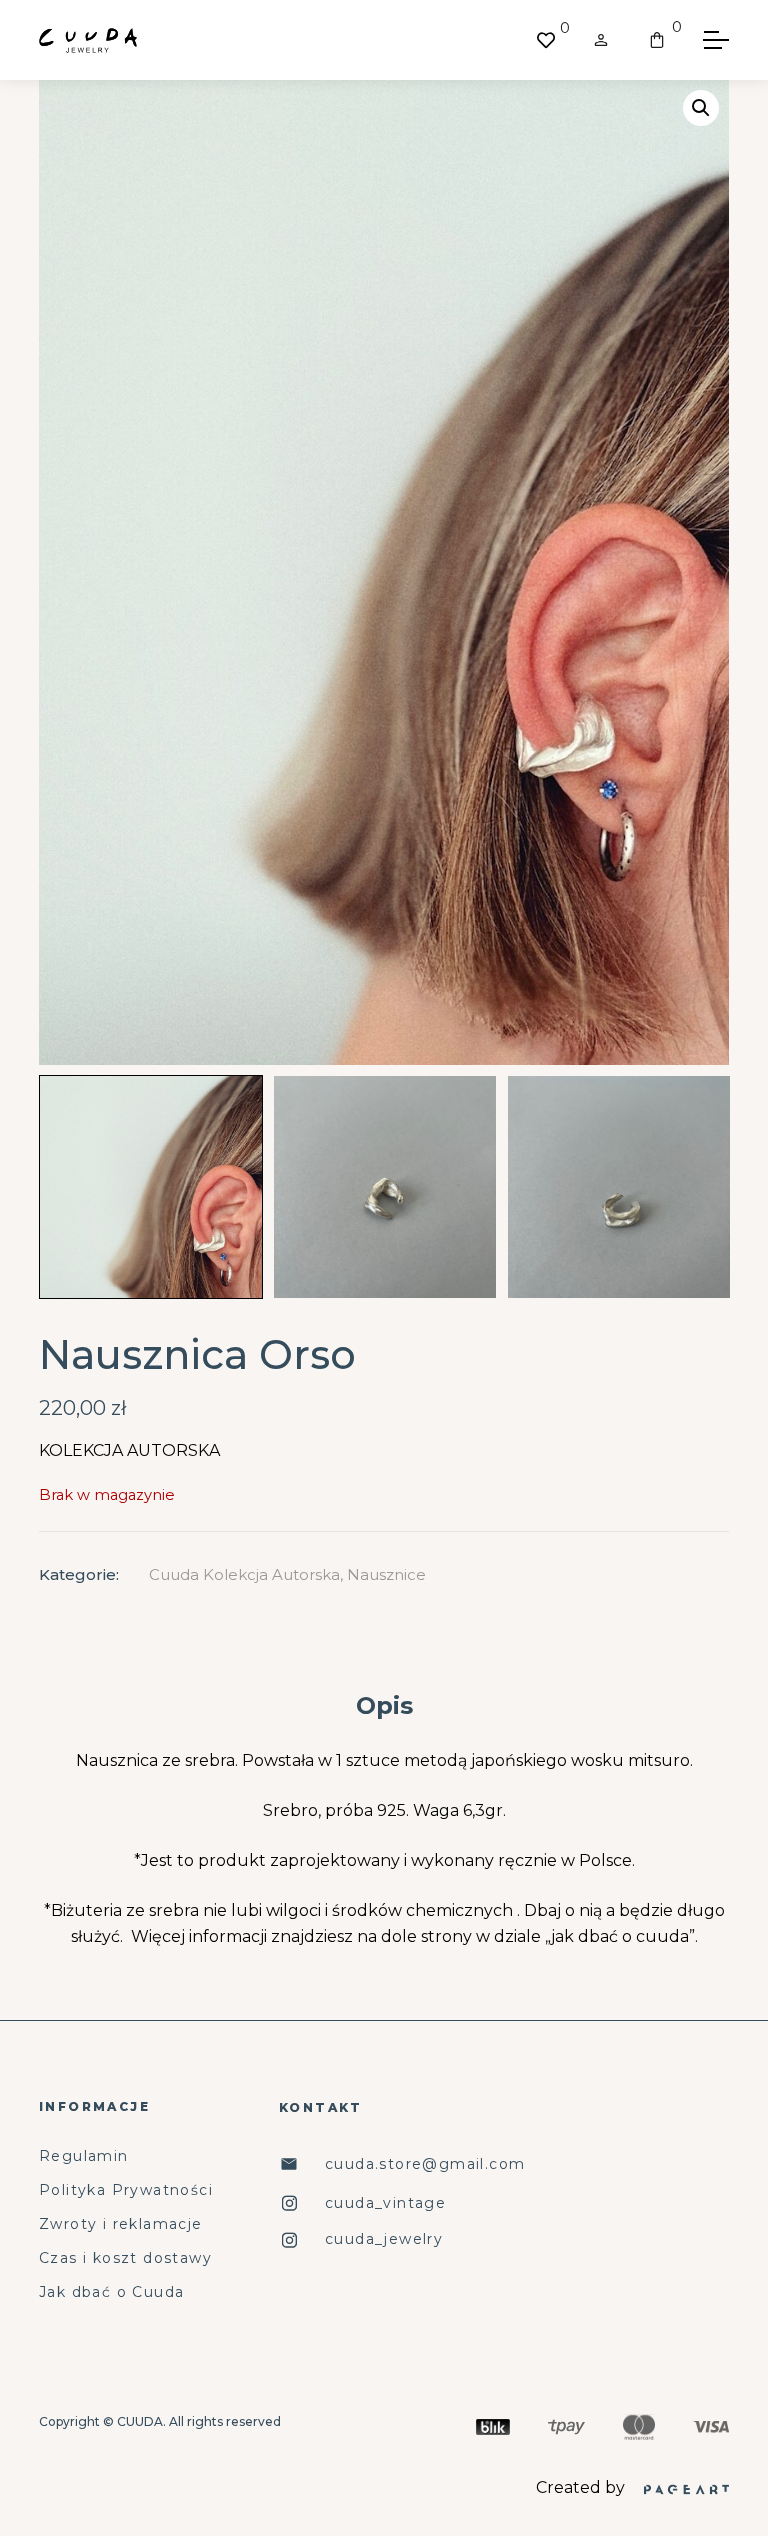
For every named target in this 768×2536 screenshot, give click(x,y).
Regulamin (84, 2156)
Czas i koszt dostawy (125, 2258)
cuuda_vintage (385, 2203)
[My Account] (601, 40)
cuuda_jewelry (384, 2239)
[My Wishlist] (546, 40)
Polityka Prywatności (126, 2190)
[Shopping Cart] (657, 40)
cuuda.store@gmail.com (425, 2164)
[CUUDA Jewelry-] (88, 40)
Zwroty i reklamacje (121, 2224)
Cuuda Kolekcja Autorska (244, 1574)
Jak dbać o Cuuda (111, 2292)
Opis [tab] (384, 1705)
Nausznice (386, 1574)
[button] (701, 108)
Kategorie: (79, 1574)
